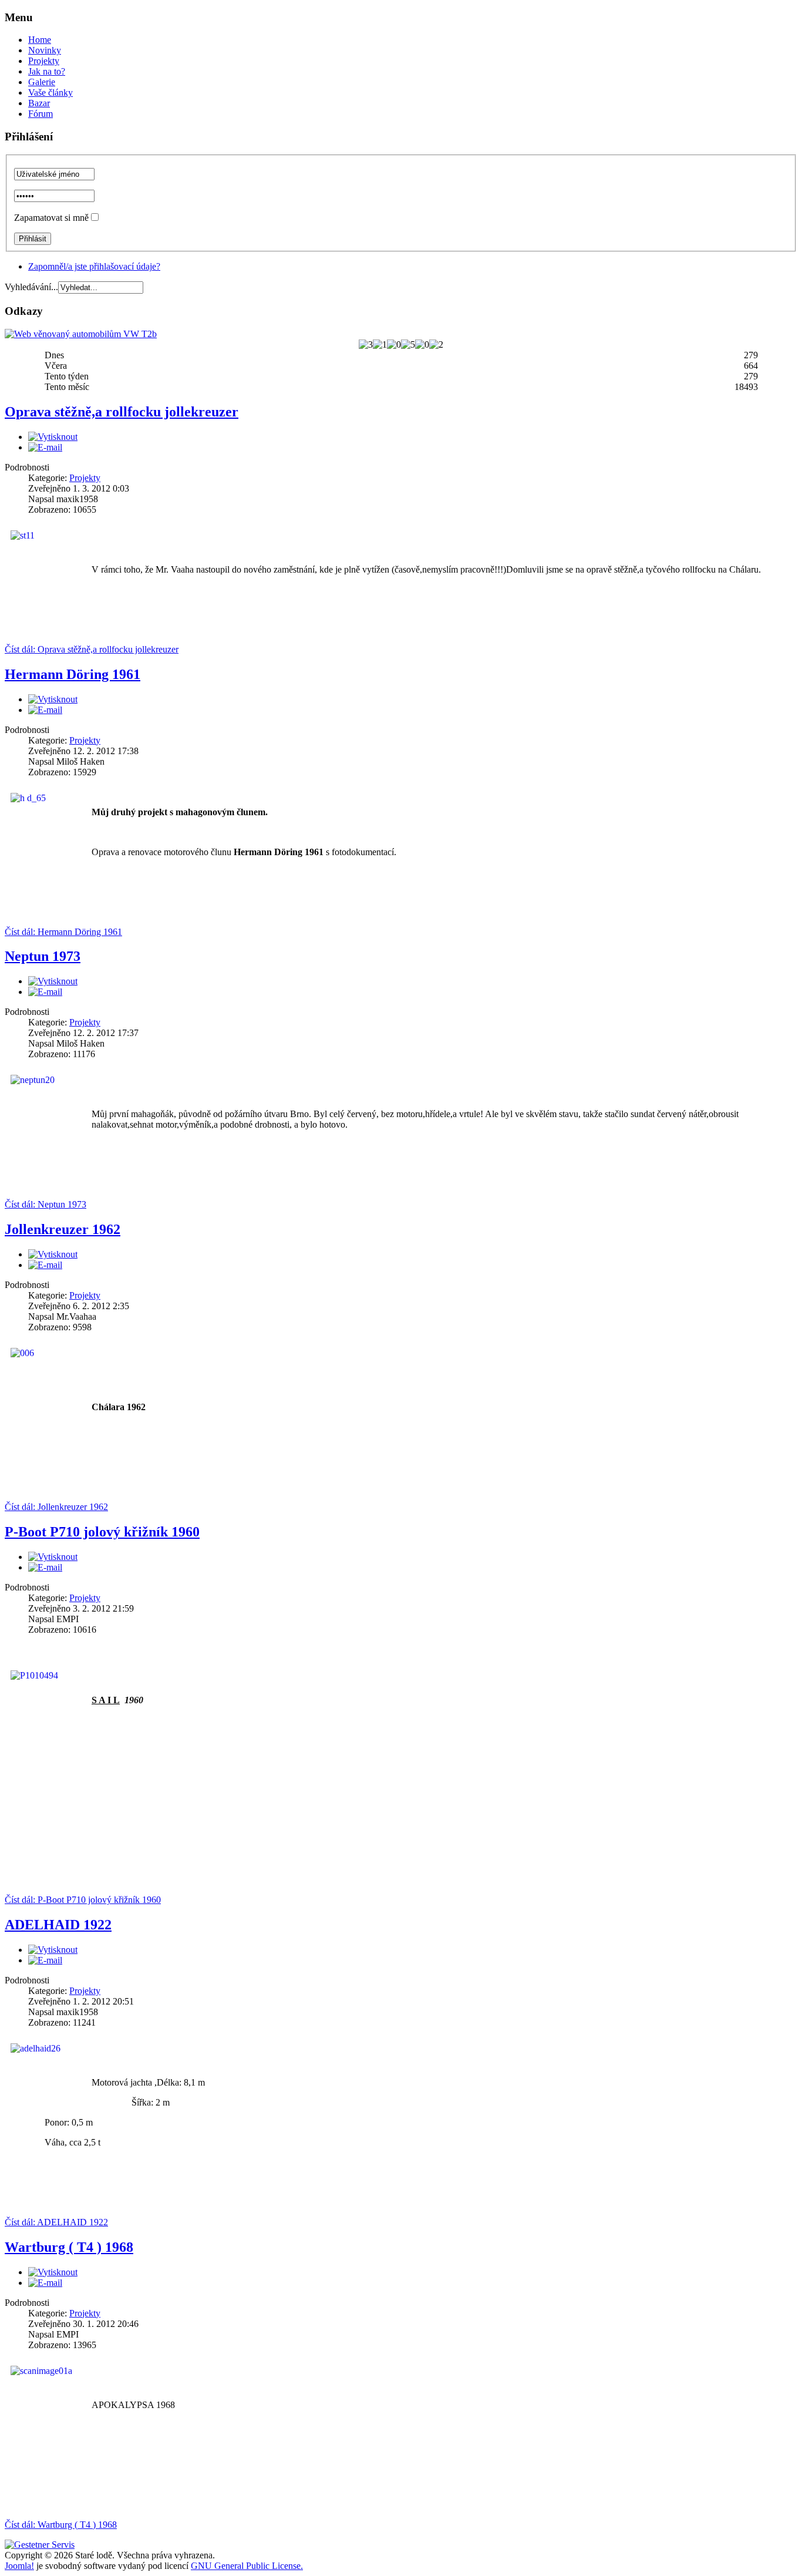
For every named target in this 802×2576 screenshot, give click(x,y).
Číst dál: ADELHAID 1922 (56, 2222)
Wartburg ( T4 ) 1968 (69, 2247)
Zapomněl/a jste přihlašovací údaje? (94, 266)
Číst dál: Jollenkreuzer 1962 (56, 1507)
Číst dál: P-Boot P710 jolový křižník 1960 (83, 1900)
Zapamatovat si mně (51, 218)
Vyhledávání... (31, 287)
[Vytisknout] (53, 437)
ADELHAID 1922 (58, 1925)
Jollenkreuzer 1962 (63, 1229)
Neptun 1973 (43, 956)
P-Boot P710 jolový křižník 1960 (102, 1532)
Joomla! (19, 2566)
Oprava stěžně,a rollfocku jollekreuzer (122, 412)
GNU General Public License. (247, 2566)
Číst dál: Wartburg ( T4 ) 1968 (61, 2525)
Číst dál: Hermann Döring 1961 (63, 932)
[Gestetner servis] (40, 2545)
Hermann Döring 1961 (73, 674)
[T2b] (81, 334)
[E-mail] (45, 447)
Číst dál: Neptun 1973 (46, 1204)
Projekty (85, 478)
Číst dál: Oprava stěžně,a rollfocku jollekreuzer (92, 649)
